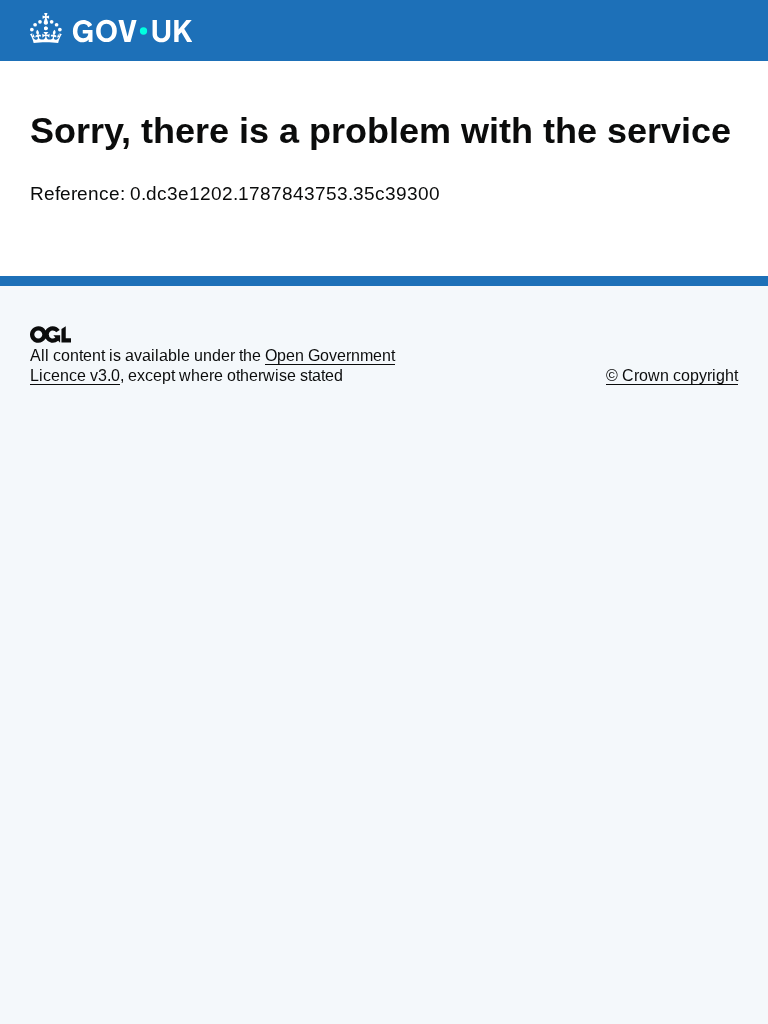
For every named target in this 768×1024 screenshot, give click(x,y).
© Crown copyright (672, 375)
